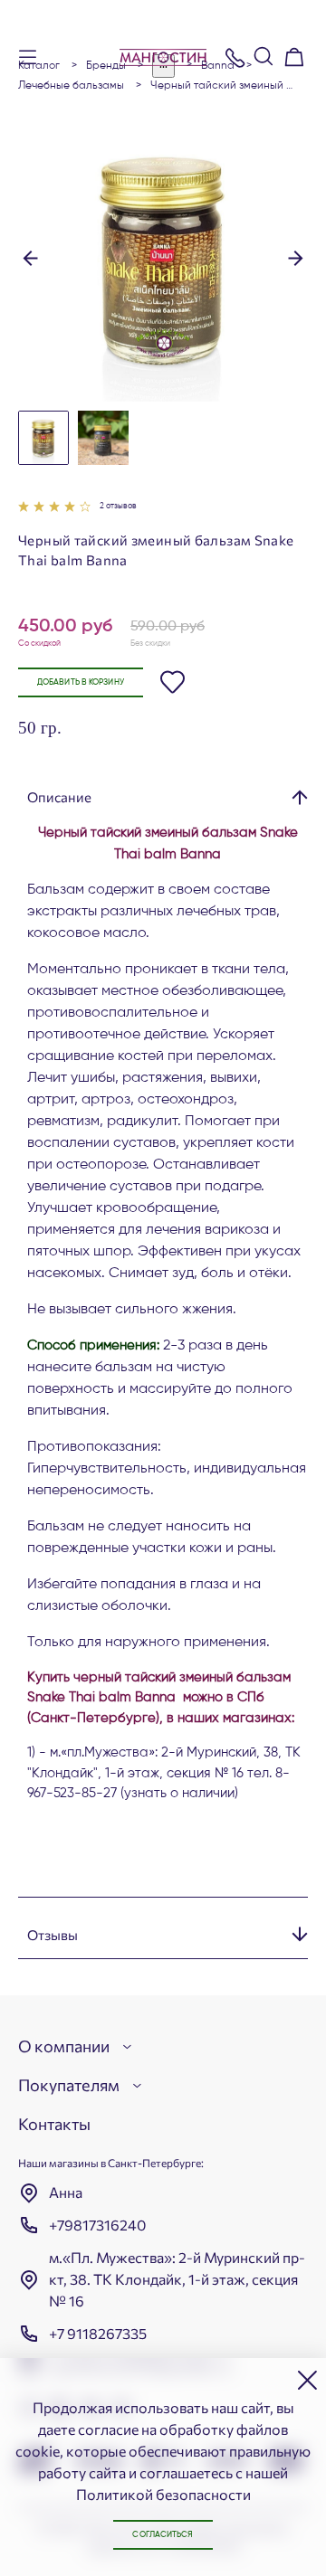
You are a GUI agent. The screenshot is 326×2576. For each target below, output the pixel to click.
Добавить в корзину (81, 682)
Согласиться (163, 2535)
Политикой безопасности (163, 2494)
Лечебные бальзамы (71, 86)
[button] (30, 257)
